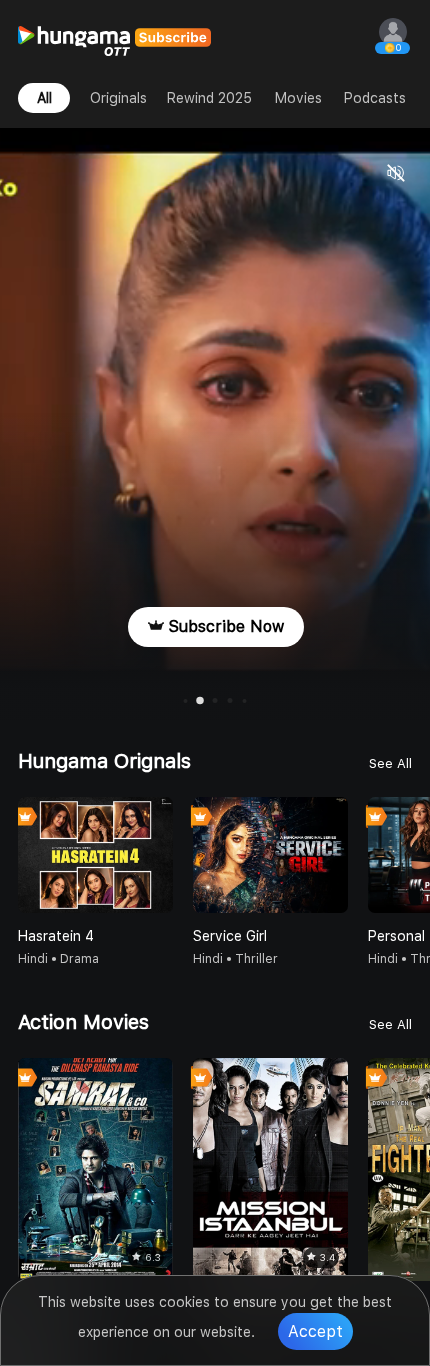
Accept (315, 1331)
